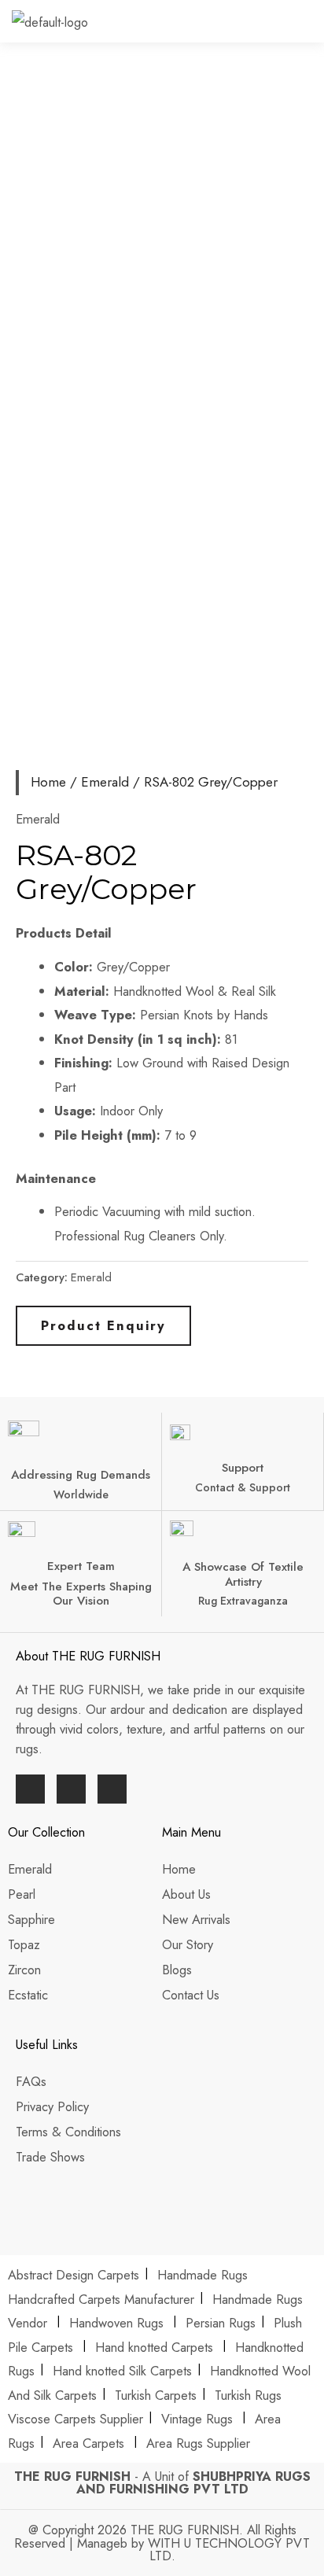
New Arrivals (198, 1919)
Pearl (22, 1894)
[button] (311, 26)
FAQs (31, 2081)
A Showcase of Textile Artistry (243, 1574)
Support (243, 1468)
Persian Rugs (221, 2323)
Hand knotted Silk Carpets (122, 2371)
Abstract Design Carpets (75, 2275)
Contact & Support (243, 1487)
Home (48, 782)
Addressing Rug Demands (81, 1475)
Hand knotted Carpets (154, 2347)
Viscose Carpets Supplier (75, 2419)
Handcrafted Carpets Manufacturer (101, 2299)
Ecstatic (28, 1995)
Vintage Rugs (199, 2419)
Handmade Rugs (202, 2275)
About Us (188, 1894)
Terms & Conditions (68, 2132)
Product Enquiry (103, 1325)
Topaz (24, 1944)
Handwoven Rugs (116, 2323)
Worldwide (81, 1494)
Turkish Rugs (248, 2395)
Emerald (105, 782)
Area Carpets (88, 2443)
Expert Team (81, 1566)
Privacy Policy (52, 2106)
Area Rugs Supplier (198, 2443)
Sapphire (31, 1919)
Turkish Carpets (156, 2395)
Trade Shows (50, 2157)
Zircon (24, 1970)
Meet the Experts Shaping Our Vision (81, 1594)
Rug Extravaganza (243, 1601)
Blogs (177, 1970)
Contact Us (191, 1995)
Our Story (188, 1944)
